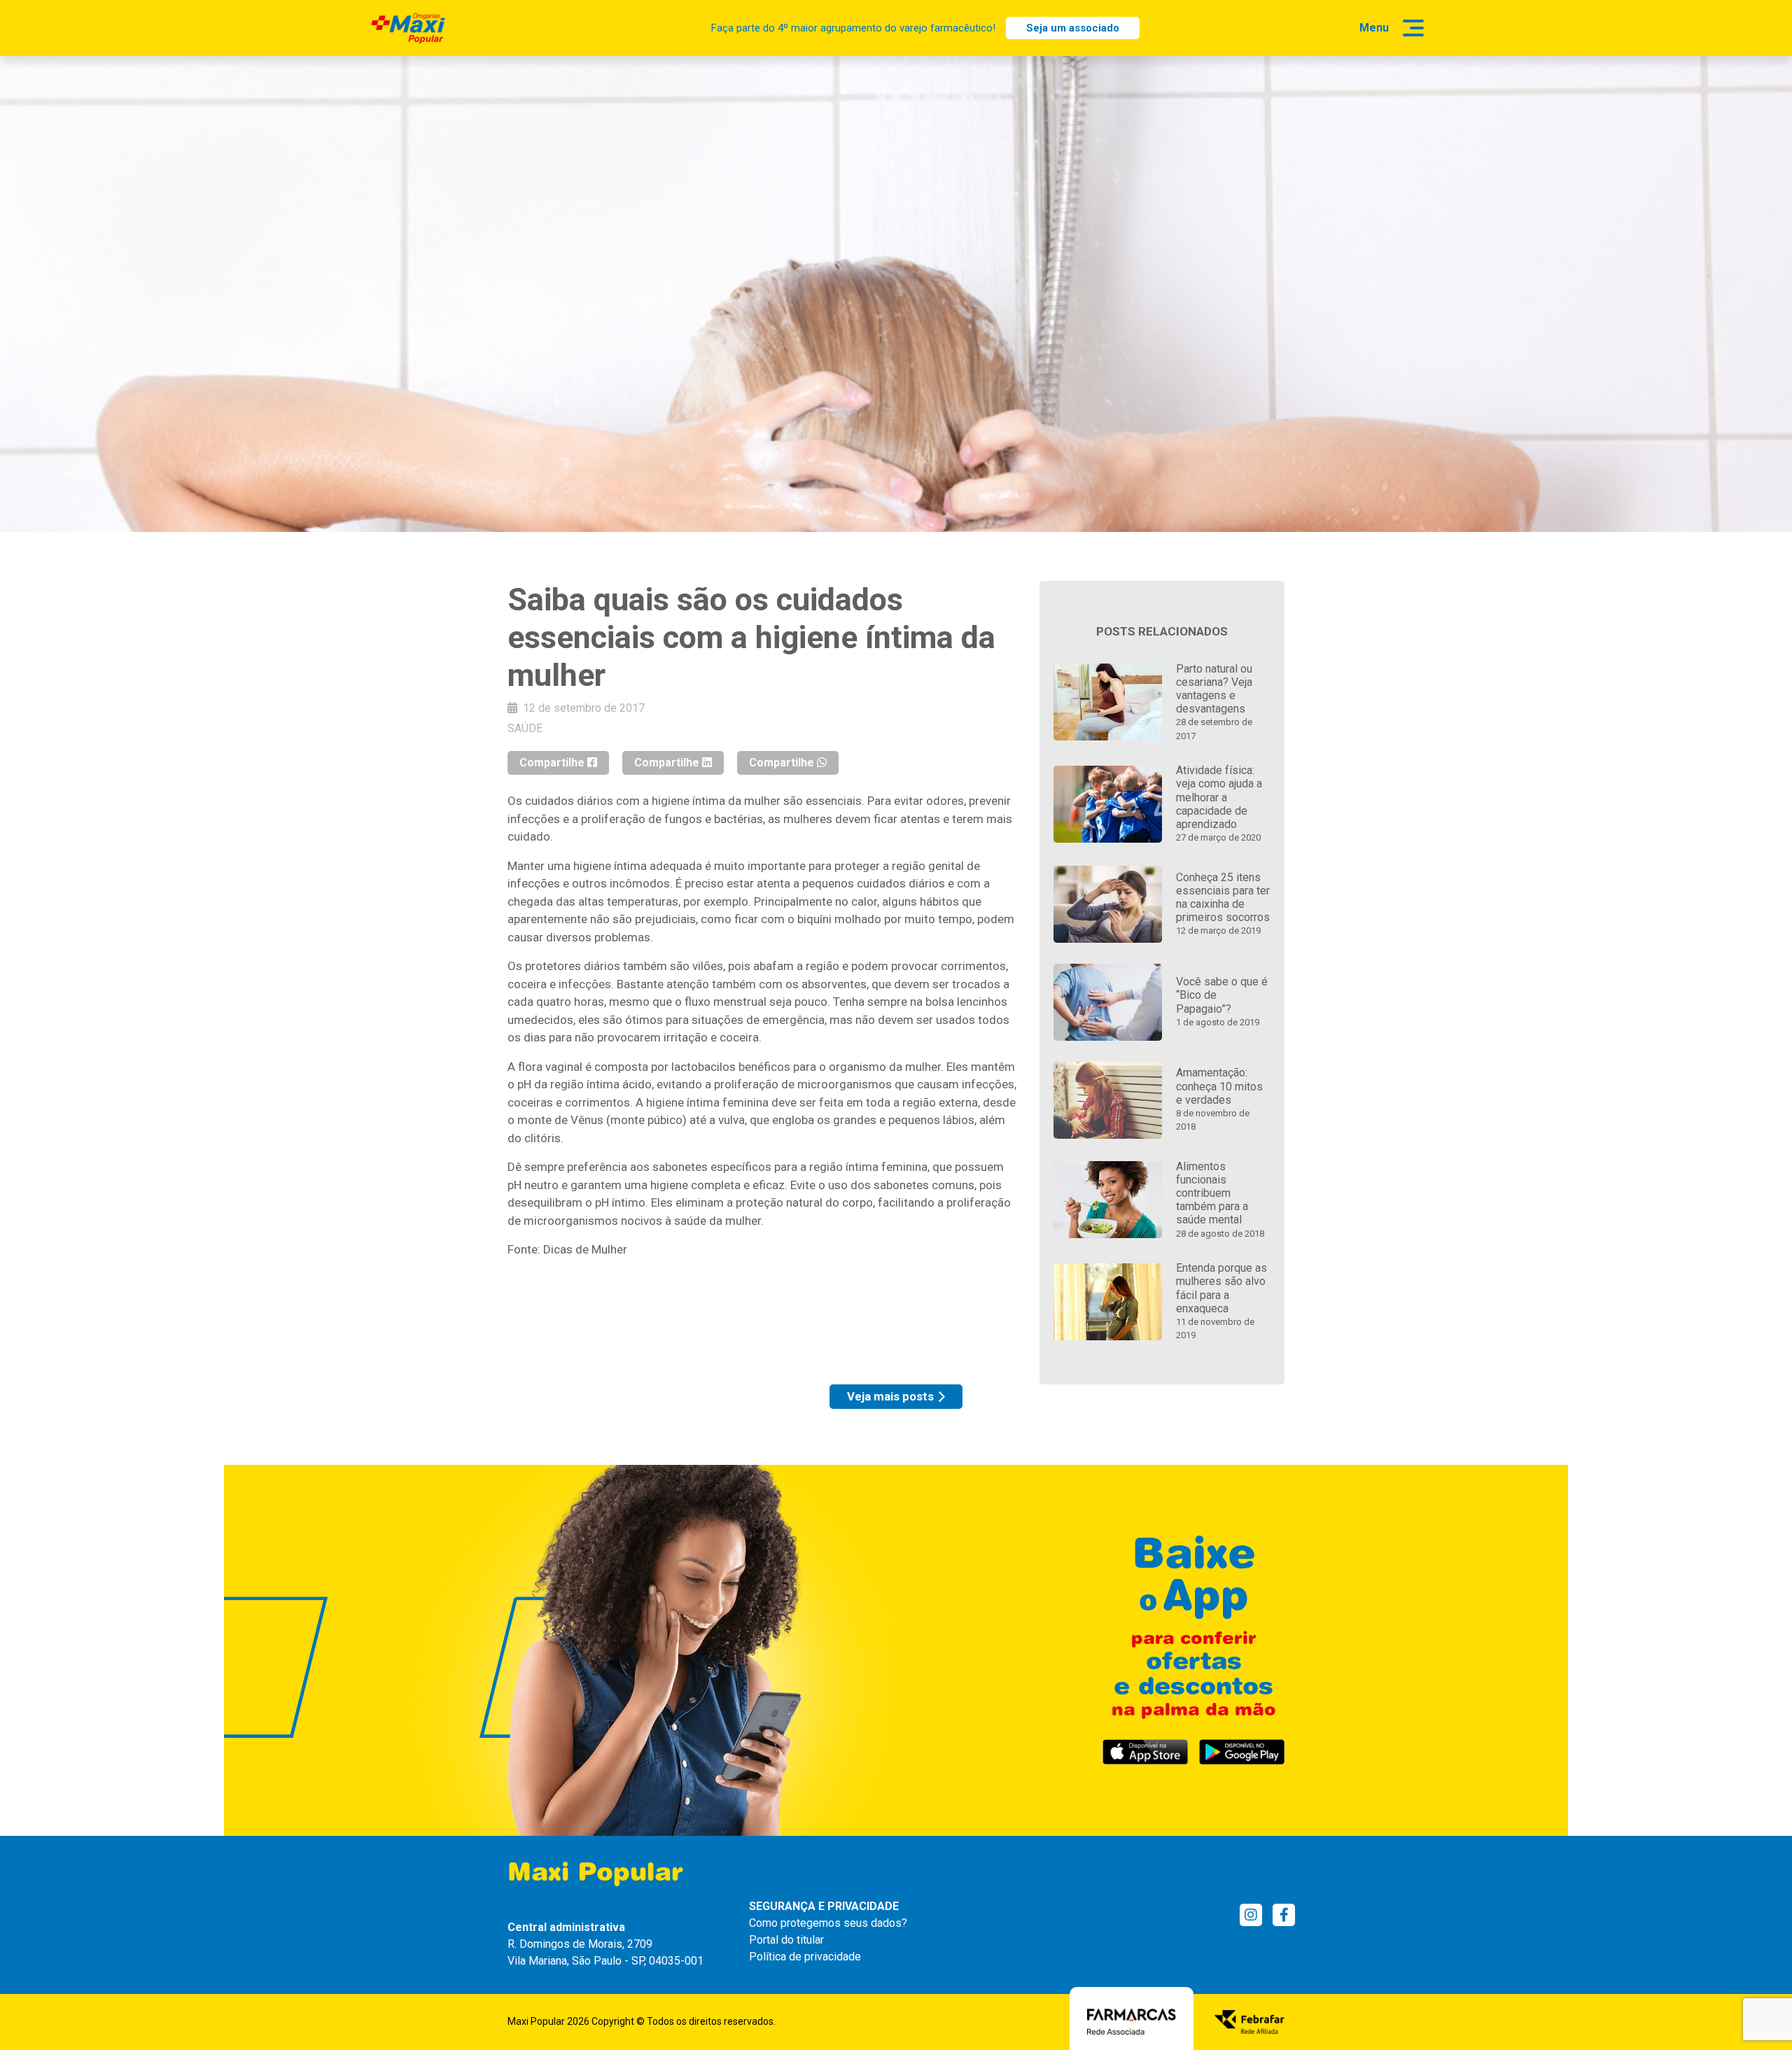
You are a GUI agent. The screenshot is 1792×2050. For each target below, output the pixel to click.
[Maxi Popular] (408, 28)
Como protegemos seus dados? (828, 1923)
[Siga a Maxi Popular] (1251, 1915)
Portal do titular (786, 1940)
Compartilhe (553, 763)
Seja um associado (1073, 28)
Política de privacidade (805, 1957)
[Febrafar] (1249, 2021)
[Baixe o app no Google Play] (1242, 1752)
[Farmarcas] (1132, 2021)
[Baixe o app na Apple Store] (1145, 1752)
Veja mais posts (890, 1396)
